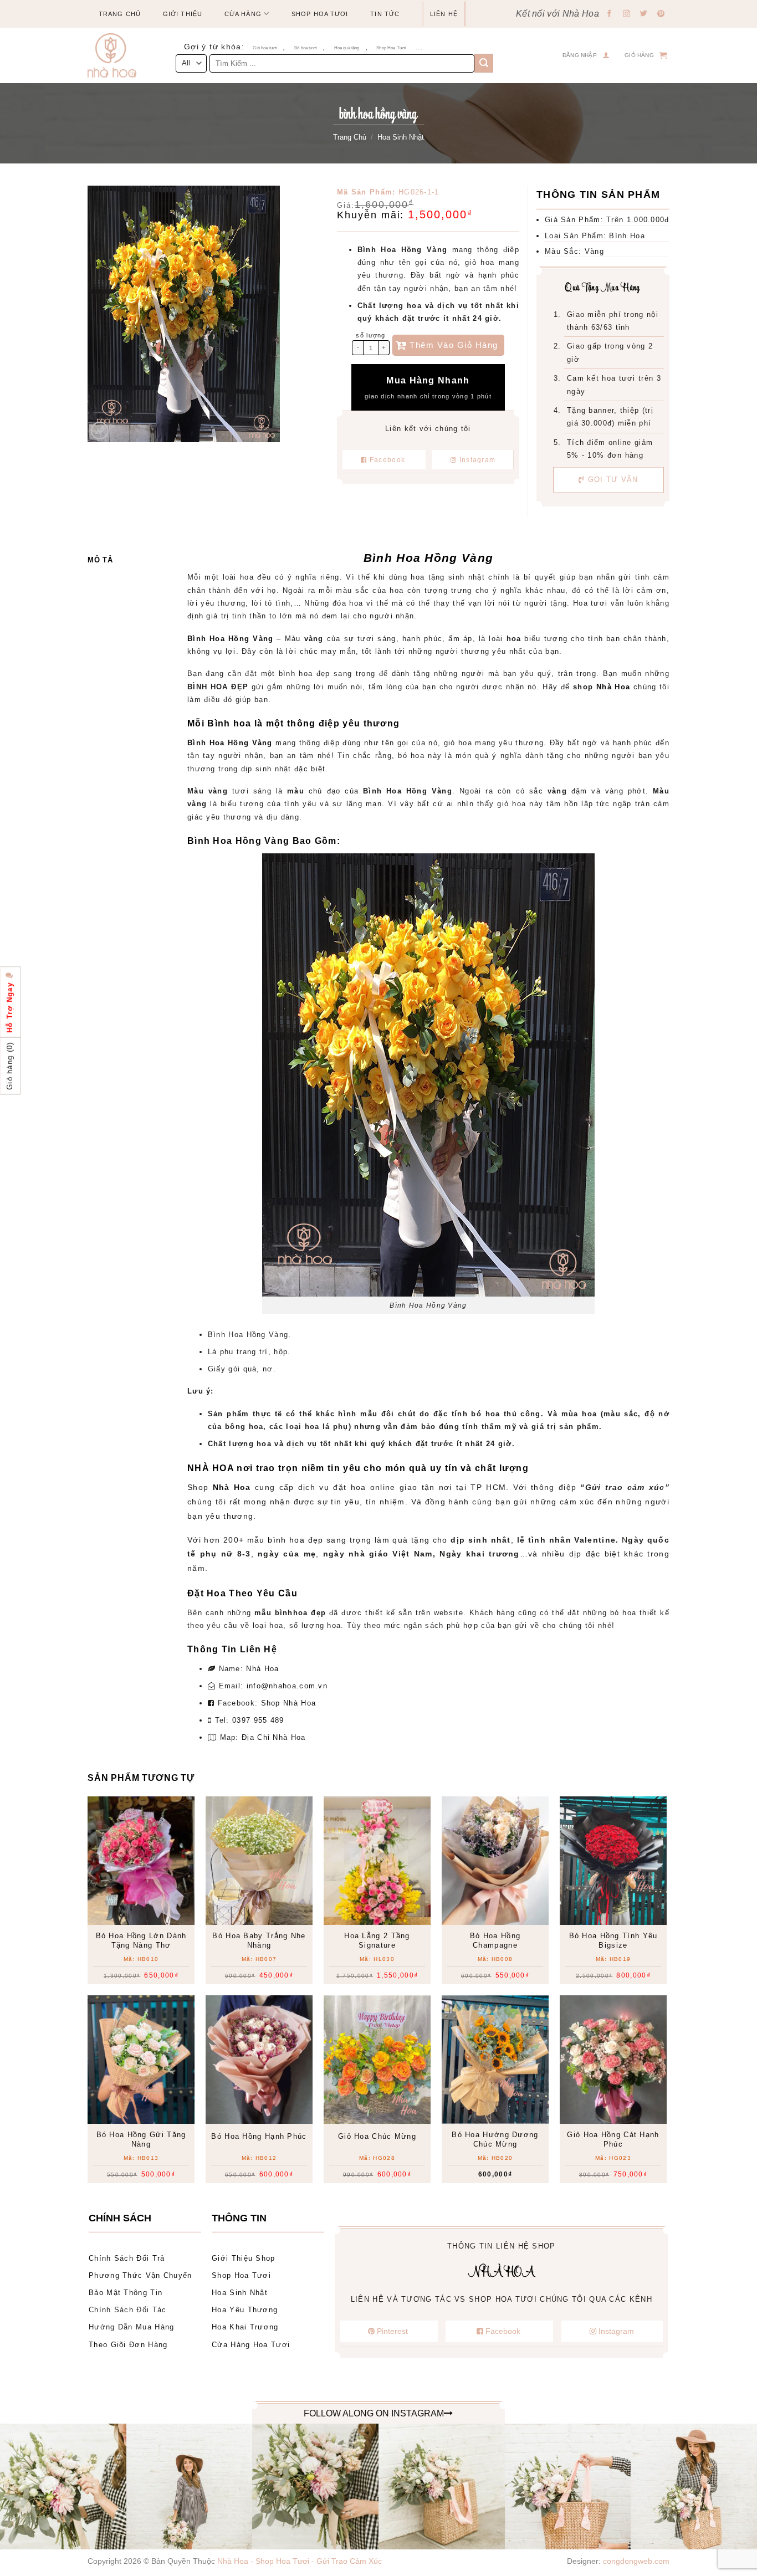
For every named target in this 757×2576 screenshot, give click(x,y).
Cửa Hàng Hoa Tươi (251, 2345)
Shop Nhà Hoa (289, 1703)
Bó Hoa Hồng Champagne (495, 1940)
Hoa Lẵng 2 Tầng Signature (377, 1940)
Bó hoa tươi (306, 48)
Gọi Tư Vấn (612, 480)
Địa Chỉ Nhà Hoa (274, 1737)
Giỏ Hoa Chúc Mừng (377, 2136)
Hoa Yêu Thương (245, 2310)
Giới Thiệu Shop (244, 2258)
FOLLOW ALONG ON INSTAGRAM (374, 2413)
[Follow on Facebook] (610, 14)
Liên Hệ (444, 14)
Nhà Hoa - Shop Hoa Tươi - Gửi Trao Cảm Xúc (300, 2561)
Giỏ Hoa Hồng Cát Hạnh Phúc (613, 2139)
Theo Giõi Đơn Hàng (128, 2345)
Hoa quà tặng (347, 48)
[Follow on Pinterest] (661, 14)
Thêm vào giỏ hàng (454, 345)
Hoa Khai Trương (245, 2327)
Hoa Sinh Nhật (401, 137)
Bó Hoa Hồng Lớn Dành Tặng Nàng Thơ (141, 1940)
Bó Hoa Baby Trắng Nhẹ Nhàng (259, 1940)
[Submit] (484, 63)
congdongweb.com (636, 2561)
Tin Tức (385, 14)
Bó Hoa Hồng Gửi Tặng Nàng (141, 2139)
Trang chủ (350, 137)
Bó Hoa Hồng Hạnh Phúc (259, 2136)
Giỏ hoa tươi (265, 48)
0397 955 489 (258, 1720)
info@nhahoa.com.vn (287, 1686)
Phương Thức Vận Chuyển (140, 2275)
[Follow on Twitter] (644, 14)
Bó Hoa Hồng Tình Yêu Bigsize (613, 1940)
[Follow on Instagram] (627, 14)
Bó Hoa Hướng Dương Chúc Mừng (495, 2139)
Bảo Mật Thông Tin (126, 2293)
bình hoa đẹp (295, 1540)
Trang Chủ (120, 14)
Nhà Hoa (262, 1669)
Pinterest (392, 2331)
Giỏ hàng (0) (10, 1066)
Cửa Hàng (243, 14)
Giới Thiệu (183, 14)
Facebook (388, 460)
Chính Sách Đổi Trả (127, 2258)
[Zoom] (100, 431)
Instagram (476, 460)
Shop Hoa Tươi (320, 14)
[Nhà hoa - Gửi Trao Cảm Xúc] (116, 55)
